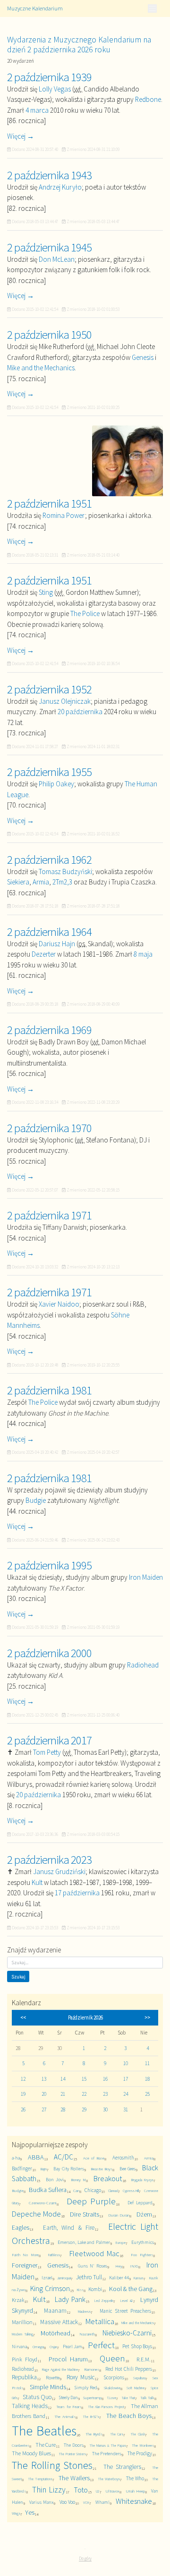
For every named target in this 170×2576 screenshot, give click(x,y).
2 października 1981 (49, 1390)
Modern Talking (22, 2334)
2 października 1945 (49, 247)
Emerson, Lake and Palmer (84, 2242)
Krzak (18, 2300)
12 (23, 2079)
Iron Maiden (146, 1577)
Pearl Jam (73, 2347)
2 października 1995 (49, 1565)
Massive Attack (59, 2322)
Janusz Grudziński (59, 1872)
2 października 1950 (49, 334)
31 (126, 2109)
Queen (112, 2358)
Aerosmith (123, 2158)
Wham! (102, 2502)
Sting (46, 592)
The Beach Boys (129, 2416)
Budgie (36, 1500)
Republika (24, 2377)
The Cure (46, 2445)
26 (23, 2109)
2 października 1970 (49, 1128)
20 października (80, 712)
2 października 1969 (49, 1030)
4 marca (37, 110)
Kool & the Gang (131, 2289)
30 (105, 2109)
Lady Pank (70, 2299)
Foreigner (25, 2265)
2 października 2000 (49, 1653)
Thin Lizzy (49, 2490)
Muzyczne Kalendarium (35, 8)
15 (84, 2079)
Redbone (148, 99)
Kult (37, 1882)
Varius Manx (41, 2502)
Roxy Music (81, 2377)
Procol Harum (68, 2359)
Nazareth (87, 2334)
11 (147, 2063)
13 (44, 2079)
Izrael (47, 2278)
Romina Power (64, 515)
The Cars (117, 2434)
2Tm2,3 (62, 882)
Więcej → (21, 136)
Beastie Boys (102, 2169)
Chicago (93, 2190)
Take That (128, 2398)
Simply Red (86, 2388)
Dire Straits (85, 2214)
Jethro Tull (89, 2277)
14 (63, 2079)
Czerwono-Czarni (43, 2203)
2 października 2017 (49, 1740)
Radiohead (143, 1665)
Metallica (100, 2322)
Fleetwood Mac (94, 2254)
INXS (134, 2266)
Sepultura (139, 2378)
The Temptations (40, 2479)
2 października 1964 (49, 932)
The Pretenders (107, 2454)
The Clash (138, 2434)
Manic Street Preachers (125, 2311)
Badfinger (22, 2168)
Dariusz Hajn (57, 944)
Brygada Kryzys (142, 2180)
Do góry (85, 2558)
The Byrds (94, 2434)
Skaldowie (112, 2388)
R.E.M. (144, 2359)
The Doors (74, 2445)
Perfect (101, 2345)
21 (63, 2094)
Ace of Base (94, 2158)
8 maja (143, 954)
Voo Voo (67, 2502)
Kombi (95, 2289)
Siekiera (18, 882)
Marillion (22, 2322)
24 (126, 2094)
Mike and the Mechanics (41, 368)
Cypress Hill (131, 2191)
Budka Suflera (48, 2190)
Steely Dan (68, 2397)
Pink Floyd (25, 2359)
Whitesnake (134, 2501)
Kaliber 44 (119, 2278)
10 (126, 2063)
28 (63, 2109)
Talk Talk (147, 2397)
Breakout (108, 2179)
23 (105, 2094)
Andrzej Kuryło (60, 187)
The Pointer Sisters (72, 2454)
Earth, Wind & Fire (68, 2228)
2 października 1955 (49, 772)
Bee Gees (127, 2169)
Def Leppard (140, 2203)
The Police (85, 613)
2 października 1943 (49, 175)
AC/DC (64, 2157)
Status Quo (37, 2397)
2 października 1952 (49, 689)
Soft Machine (135, 2388)
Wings (16, 2513)
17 (126, 2079)
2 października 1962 (49, 859)
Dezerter (44, 954)
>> (147, 2017)
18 (147, 2079)
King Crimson (50, 2288)
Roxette (53, 2378)
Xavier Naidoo (59, 1304)
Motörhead (55, 2333)
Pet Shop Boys (137, 2346)
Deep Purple (91, 2201)
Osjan (53, 2347)
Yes (30, 2512)
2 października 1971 (49, 1215)
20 (44, 2094)
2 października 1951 (49, 503)
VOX (86, 2502)
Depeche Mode (36, 2214)
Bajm (44, 2169)
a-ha (16, 2158)
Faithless (54, 2255)
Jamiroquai (64, 2278)
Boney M (78, 2180)
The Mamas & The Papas (107, 2445)
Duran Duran (119, 2215)
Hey (119, 2266)
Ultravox (112, 2491)
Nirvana (19, 2347)
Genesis (143, 357)
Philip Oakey (56, 784)
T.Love (111, 2398)
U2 (98, 2491)
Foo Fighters (142, 2255)
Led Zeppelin (104, 2301)
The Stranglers (122, 2467)
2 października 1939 (49, 77)
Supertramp (92, 2397)
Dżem (144, 2214)
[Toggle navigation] (152, 8)
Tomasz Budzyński (65, 871)
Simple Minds (48, 2387)
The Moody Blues (31, 2453)
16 (105, 2079)
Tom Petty (47, 1752)
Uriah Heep (135, 2491)
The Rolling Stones (52, 2465)
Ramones (92, 2369)
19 (23, 2094)
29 (84, 2109)
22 (84, 2094)
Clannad (113, 2191)
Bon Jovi (55, 2180)
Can (76, 2190)
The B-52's (91, 2417)
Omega (38, 2347)
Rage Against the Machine (60, 2369)
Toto (81, 2490)
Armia (41, 882)
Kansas (139, 2278)
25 (147, 2094)
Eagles (21, 2227)
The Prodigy (140, 2453)
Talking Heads (30, 2406)
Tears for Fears (69, 2406)
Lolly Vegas (55, 89)
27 (44, 2109)
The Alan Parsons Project (106, 2407)
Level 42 (127, 2301)
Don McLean (57, 259)
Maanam (55, 2311)
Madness (84, 2311)
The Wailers (74, 2478)
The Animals (65, 2416)
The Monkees (143, 2445)
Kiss (80, 2289)
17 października (77, 1893)
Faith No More (25, 2255)
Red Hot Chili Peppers (129, 2369)
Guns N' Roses (93, 2266)
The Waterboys (109, 2479)
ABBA (36, 2157)
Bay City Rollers (69, 2169)
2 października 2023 (49, 1859)
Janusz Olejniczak (65, 701)
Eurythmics (143, 2242)
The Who (135, 2478)
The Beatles (44, 2431)
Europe (121, 2243)
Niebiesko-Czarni (127, 2333)
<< (23, 2017)
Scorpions (114, 2377)
